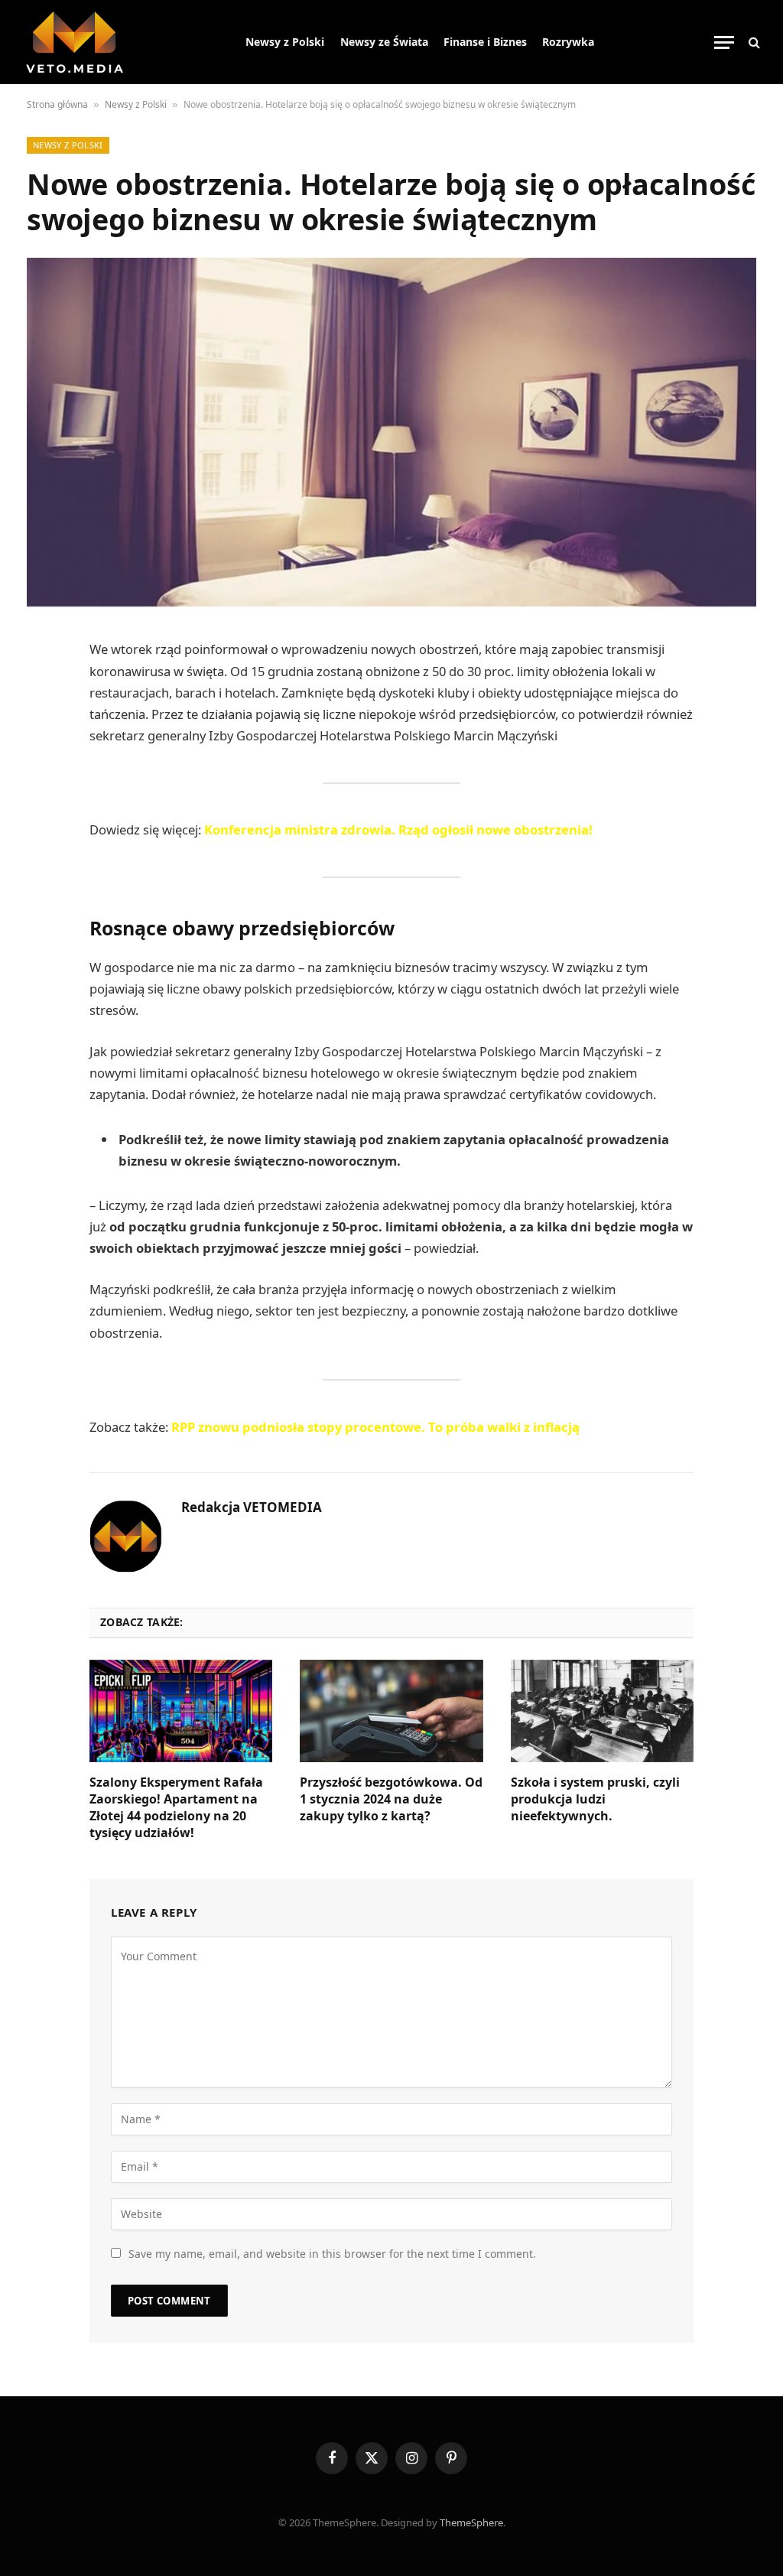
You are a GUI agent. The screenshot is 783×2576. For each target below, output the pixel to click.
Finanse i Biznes (485, 42)
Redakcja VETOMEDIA (252, 1508)
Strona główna (57, 104)
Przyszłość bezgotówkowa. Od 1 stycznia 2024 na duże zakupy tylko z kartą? (391, 1799)
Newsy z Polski (285, 42)
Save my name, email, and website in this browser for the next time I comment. (332, 2254)
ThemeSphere (471, 2522)
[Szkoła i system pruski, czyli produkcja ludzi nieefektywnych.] (602, 1711)
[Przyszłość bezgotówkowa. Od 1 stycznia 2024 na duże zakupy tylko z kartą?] (391, 1711)
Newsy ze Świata (384, 42)
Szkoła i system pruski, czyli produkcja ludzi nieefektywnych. (595, 1799)
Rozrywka (568, 42)
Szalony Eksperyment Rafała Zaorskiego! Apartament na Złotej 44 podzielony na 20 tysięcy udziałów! (176, 1807)
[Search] (753, 42)
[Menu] (724, 42)
